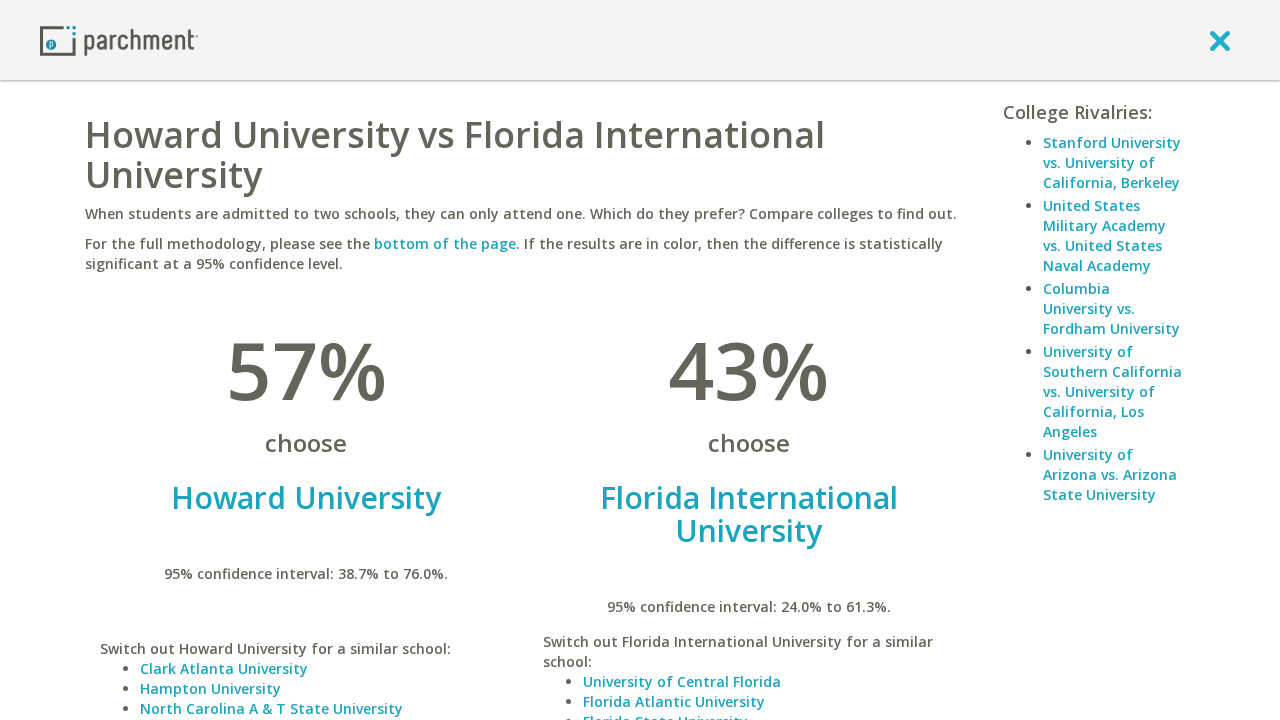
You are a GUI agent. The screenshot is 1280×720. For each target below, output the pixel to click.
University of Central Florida (682, 681)
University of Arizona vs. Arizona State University (1110, 474)
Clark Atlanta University (224, 668)
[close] (1220, 40)
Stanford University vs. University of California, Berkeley (1112, 162)
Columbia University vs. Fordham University (1111, 308)
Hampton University (210, 688)
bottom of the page (445, 243)
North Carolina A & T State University (271, 708)
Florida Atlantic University (674, 701)
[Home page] (119, 39)
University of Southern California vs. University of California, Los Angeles (1112, 391)
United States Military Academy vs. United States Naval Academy (1104, 235)
